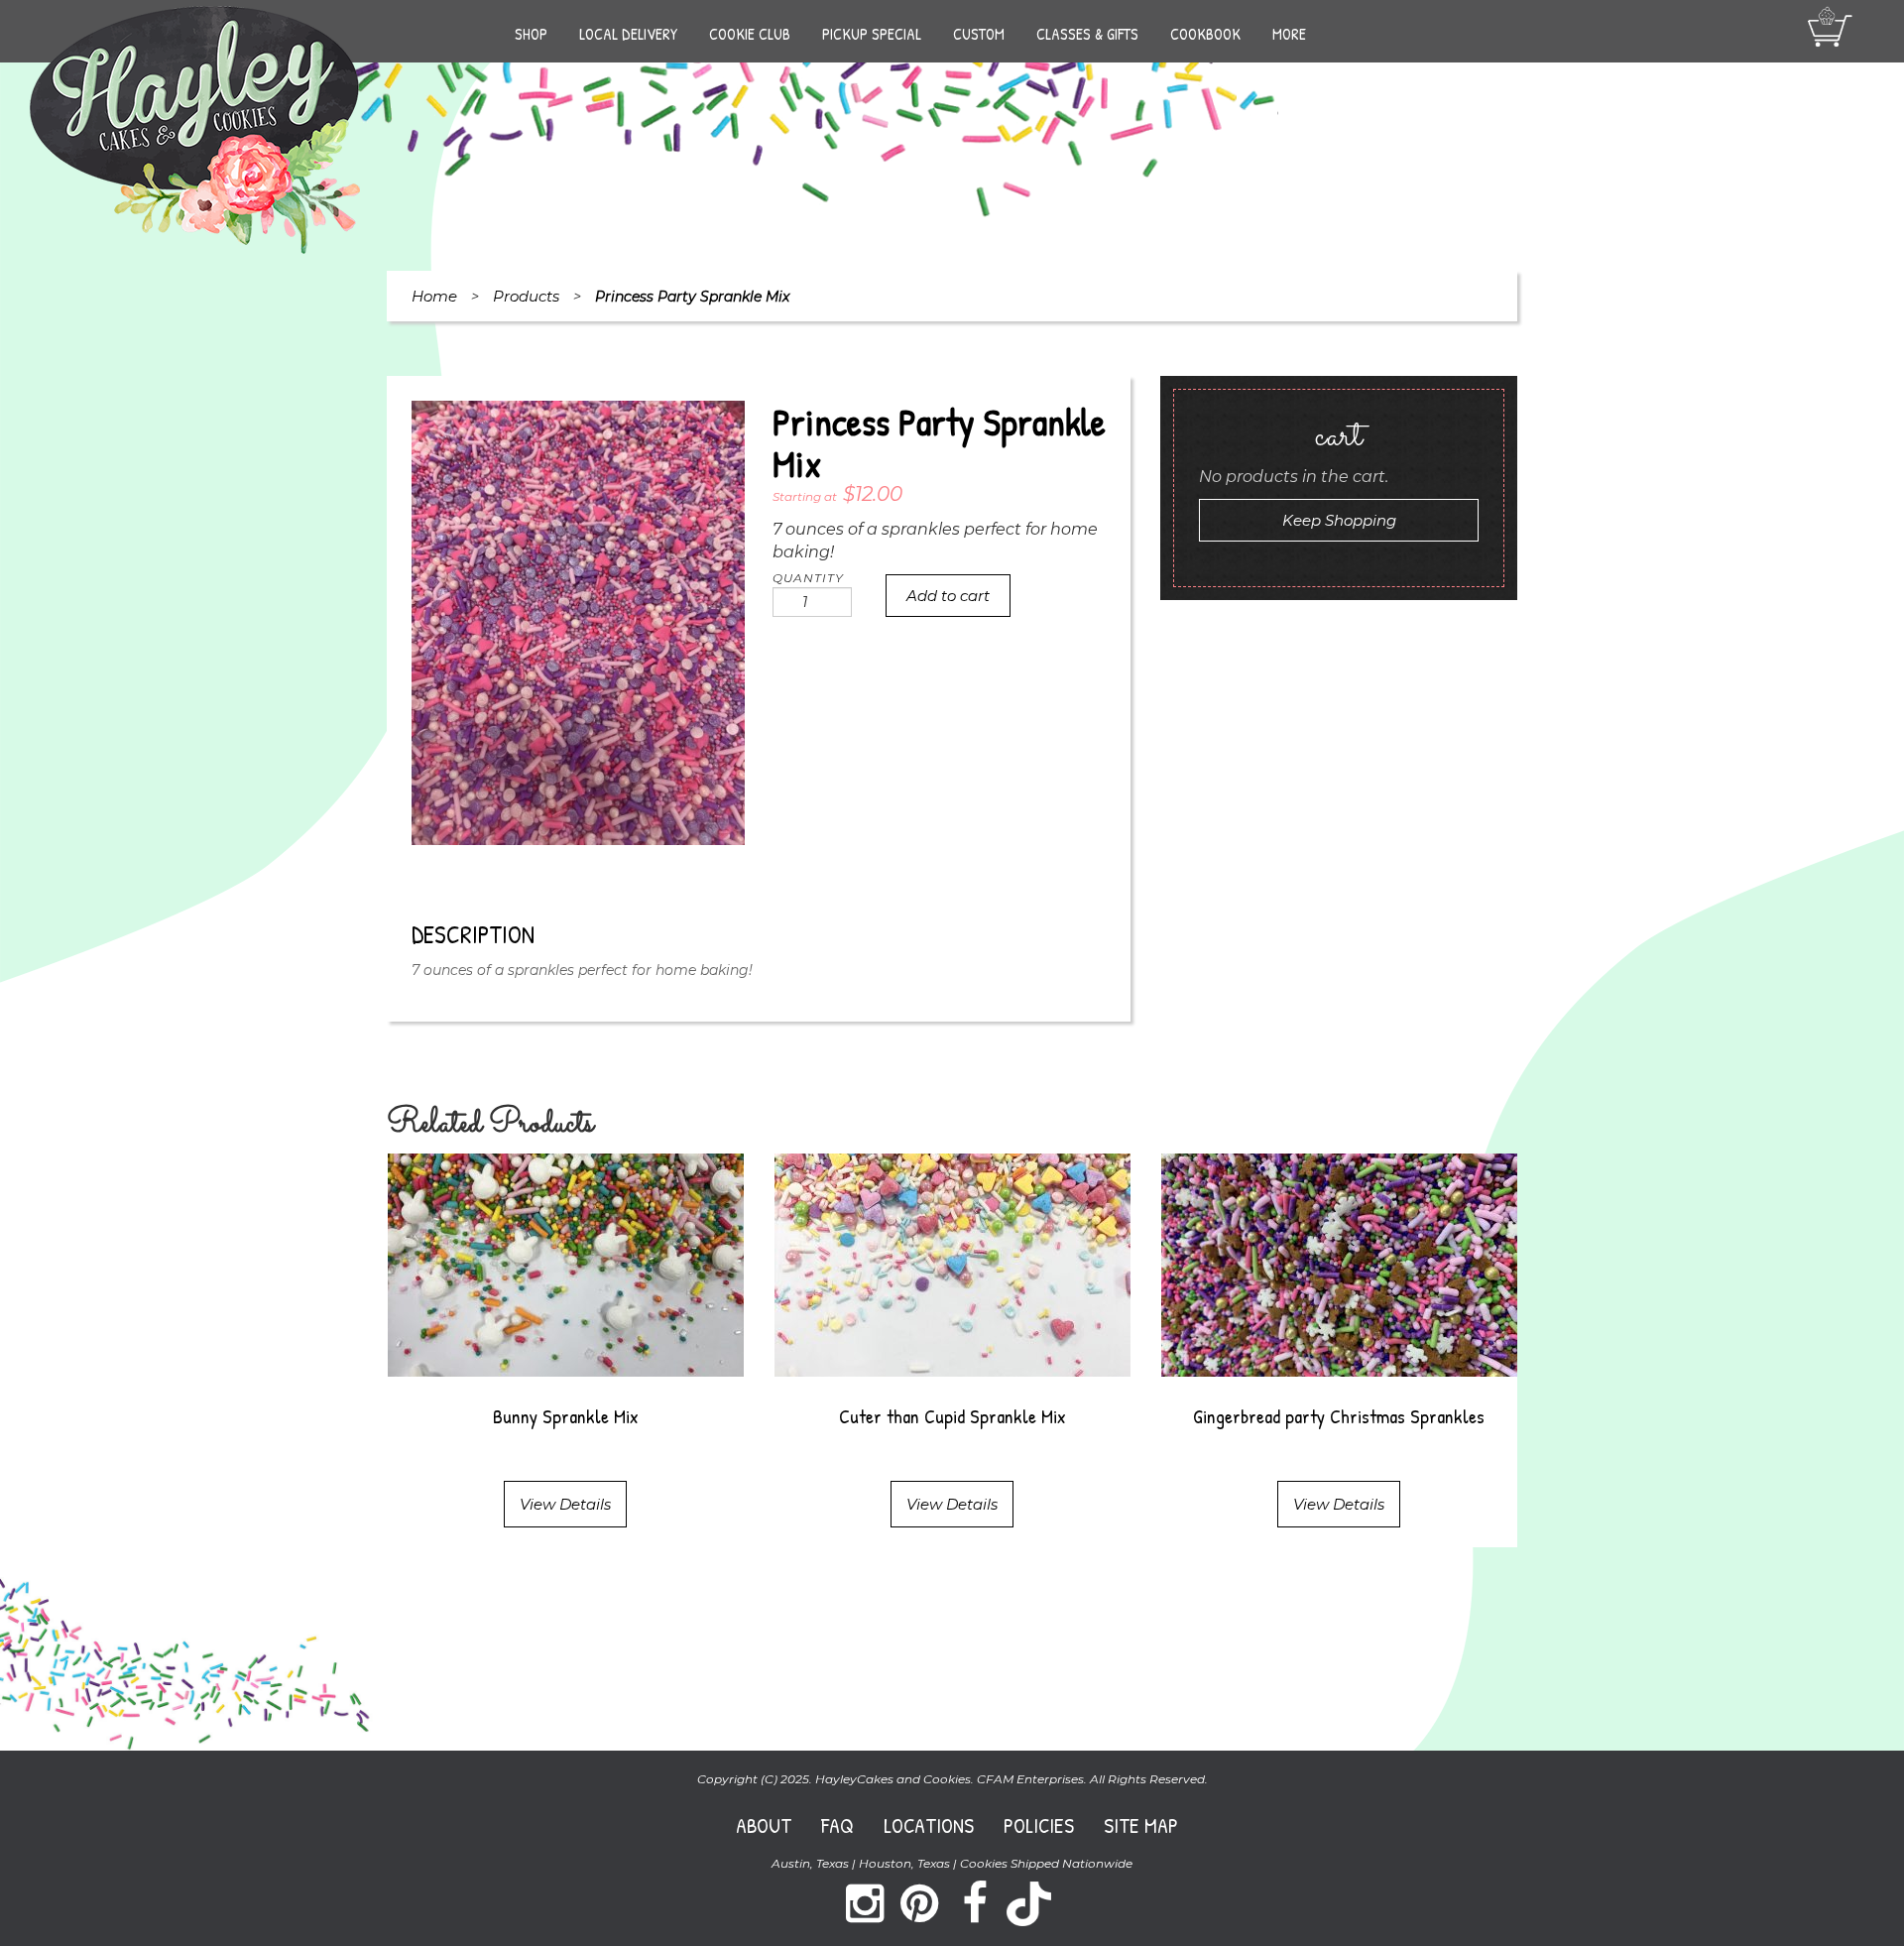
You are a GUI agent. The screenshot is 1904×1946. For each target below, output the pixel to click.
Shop (531, 34)
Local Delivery (628, 34)
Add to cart (948, 596)
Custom (979, 34)
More (1289, 34)
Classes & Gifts (1087, 34)
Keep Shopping (1339, 520)
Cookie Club (750, 34)
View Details (565, 1504)
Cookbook (1205, 34)
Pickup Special (872, 34)
